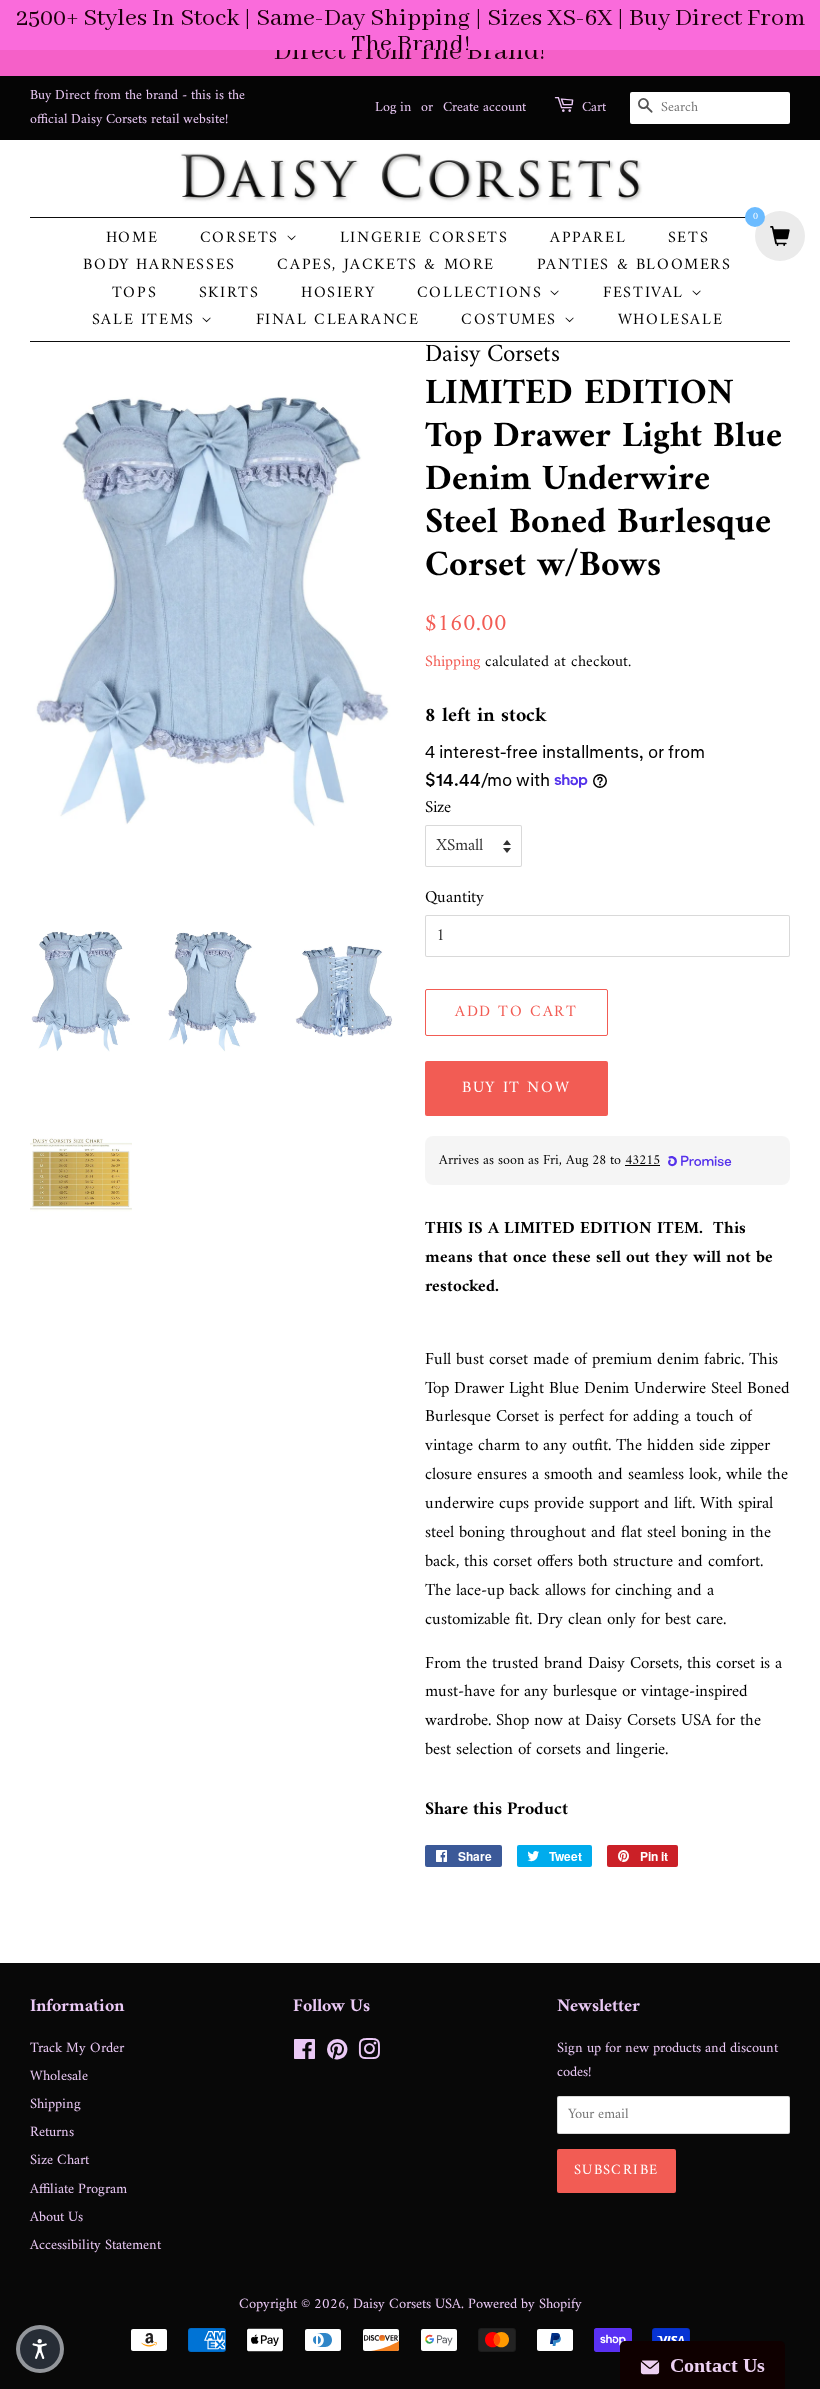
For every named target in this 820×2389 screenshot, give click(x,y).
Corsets (243, 238)
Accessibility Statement (95, 2245)
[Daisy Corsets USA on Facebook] (304, 2054)
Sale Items (147, 320)
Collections (483, 293)
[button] (40, 2349)
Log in (393, 107)
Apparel (588, 238)
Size (438, 808)
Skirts (229, 293)
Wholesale (670, 320)
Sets (688, 238)
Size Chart (59, 2160)
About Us (56, 2217)
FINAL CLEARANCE (338, 320)
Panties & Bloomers (634, 265)
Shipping (452, 662)
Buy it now (516, 1088)
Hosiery (338, 293)
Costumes (512, 320)
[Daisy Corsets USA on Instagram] (369, 2054)
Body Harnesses (159, 265)
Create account (484, 107)
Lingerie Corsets (424, 238)
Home (132, 238)
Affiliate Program (78, 2189)
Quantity (454, 898)
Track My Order (77, 2048)
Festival (646, 293)
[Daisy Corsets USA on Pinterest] (337, 2054)
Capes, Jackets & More (386, 265)
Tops (134, 293)
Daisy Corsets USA (407, 2304)
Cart (594, 108)
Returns (52, 2132)
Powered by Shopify (525, 2304)
